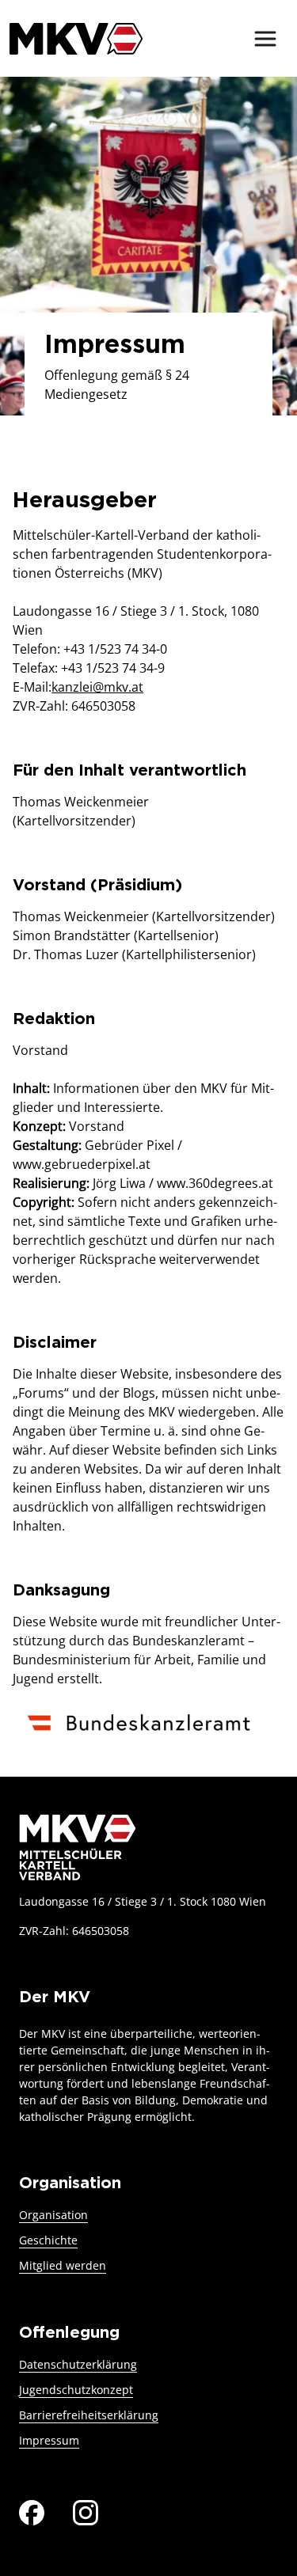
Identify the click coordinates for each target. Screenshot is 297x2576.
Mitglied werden (63, 2265)
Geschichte (48, 2240)
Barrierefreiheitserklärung (89, 2415)
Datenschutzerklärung (78, 2364)
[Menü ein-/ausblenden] (265, 39)
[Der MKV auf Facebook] (32, 2512)
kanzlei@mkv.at (97, 687)
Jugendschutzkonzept (76, 2390)
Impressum (49, 2440)
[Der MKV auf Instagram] (86, 2512)
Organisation (53, 2215)
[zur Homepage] (76, 38)
